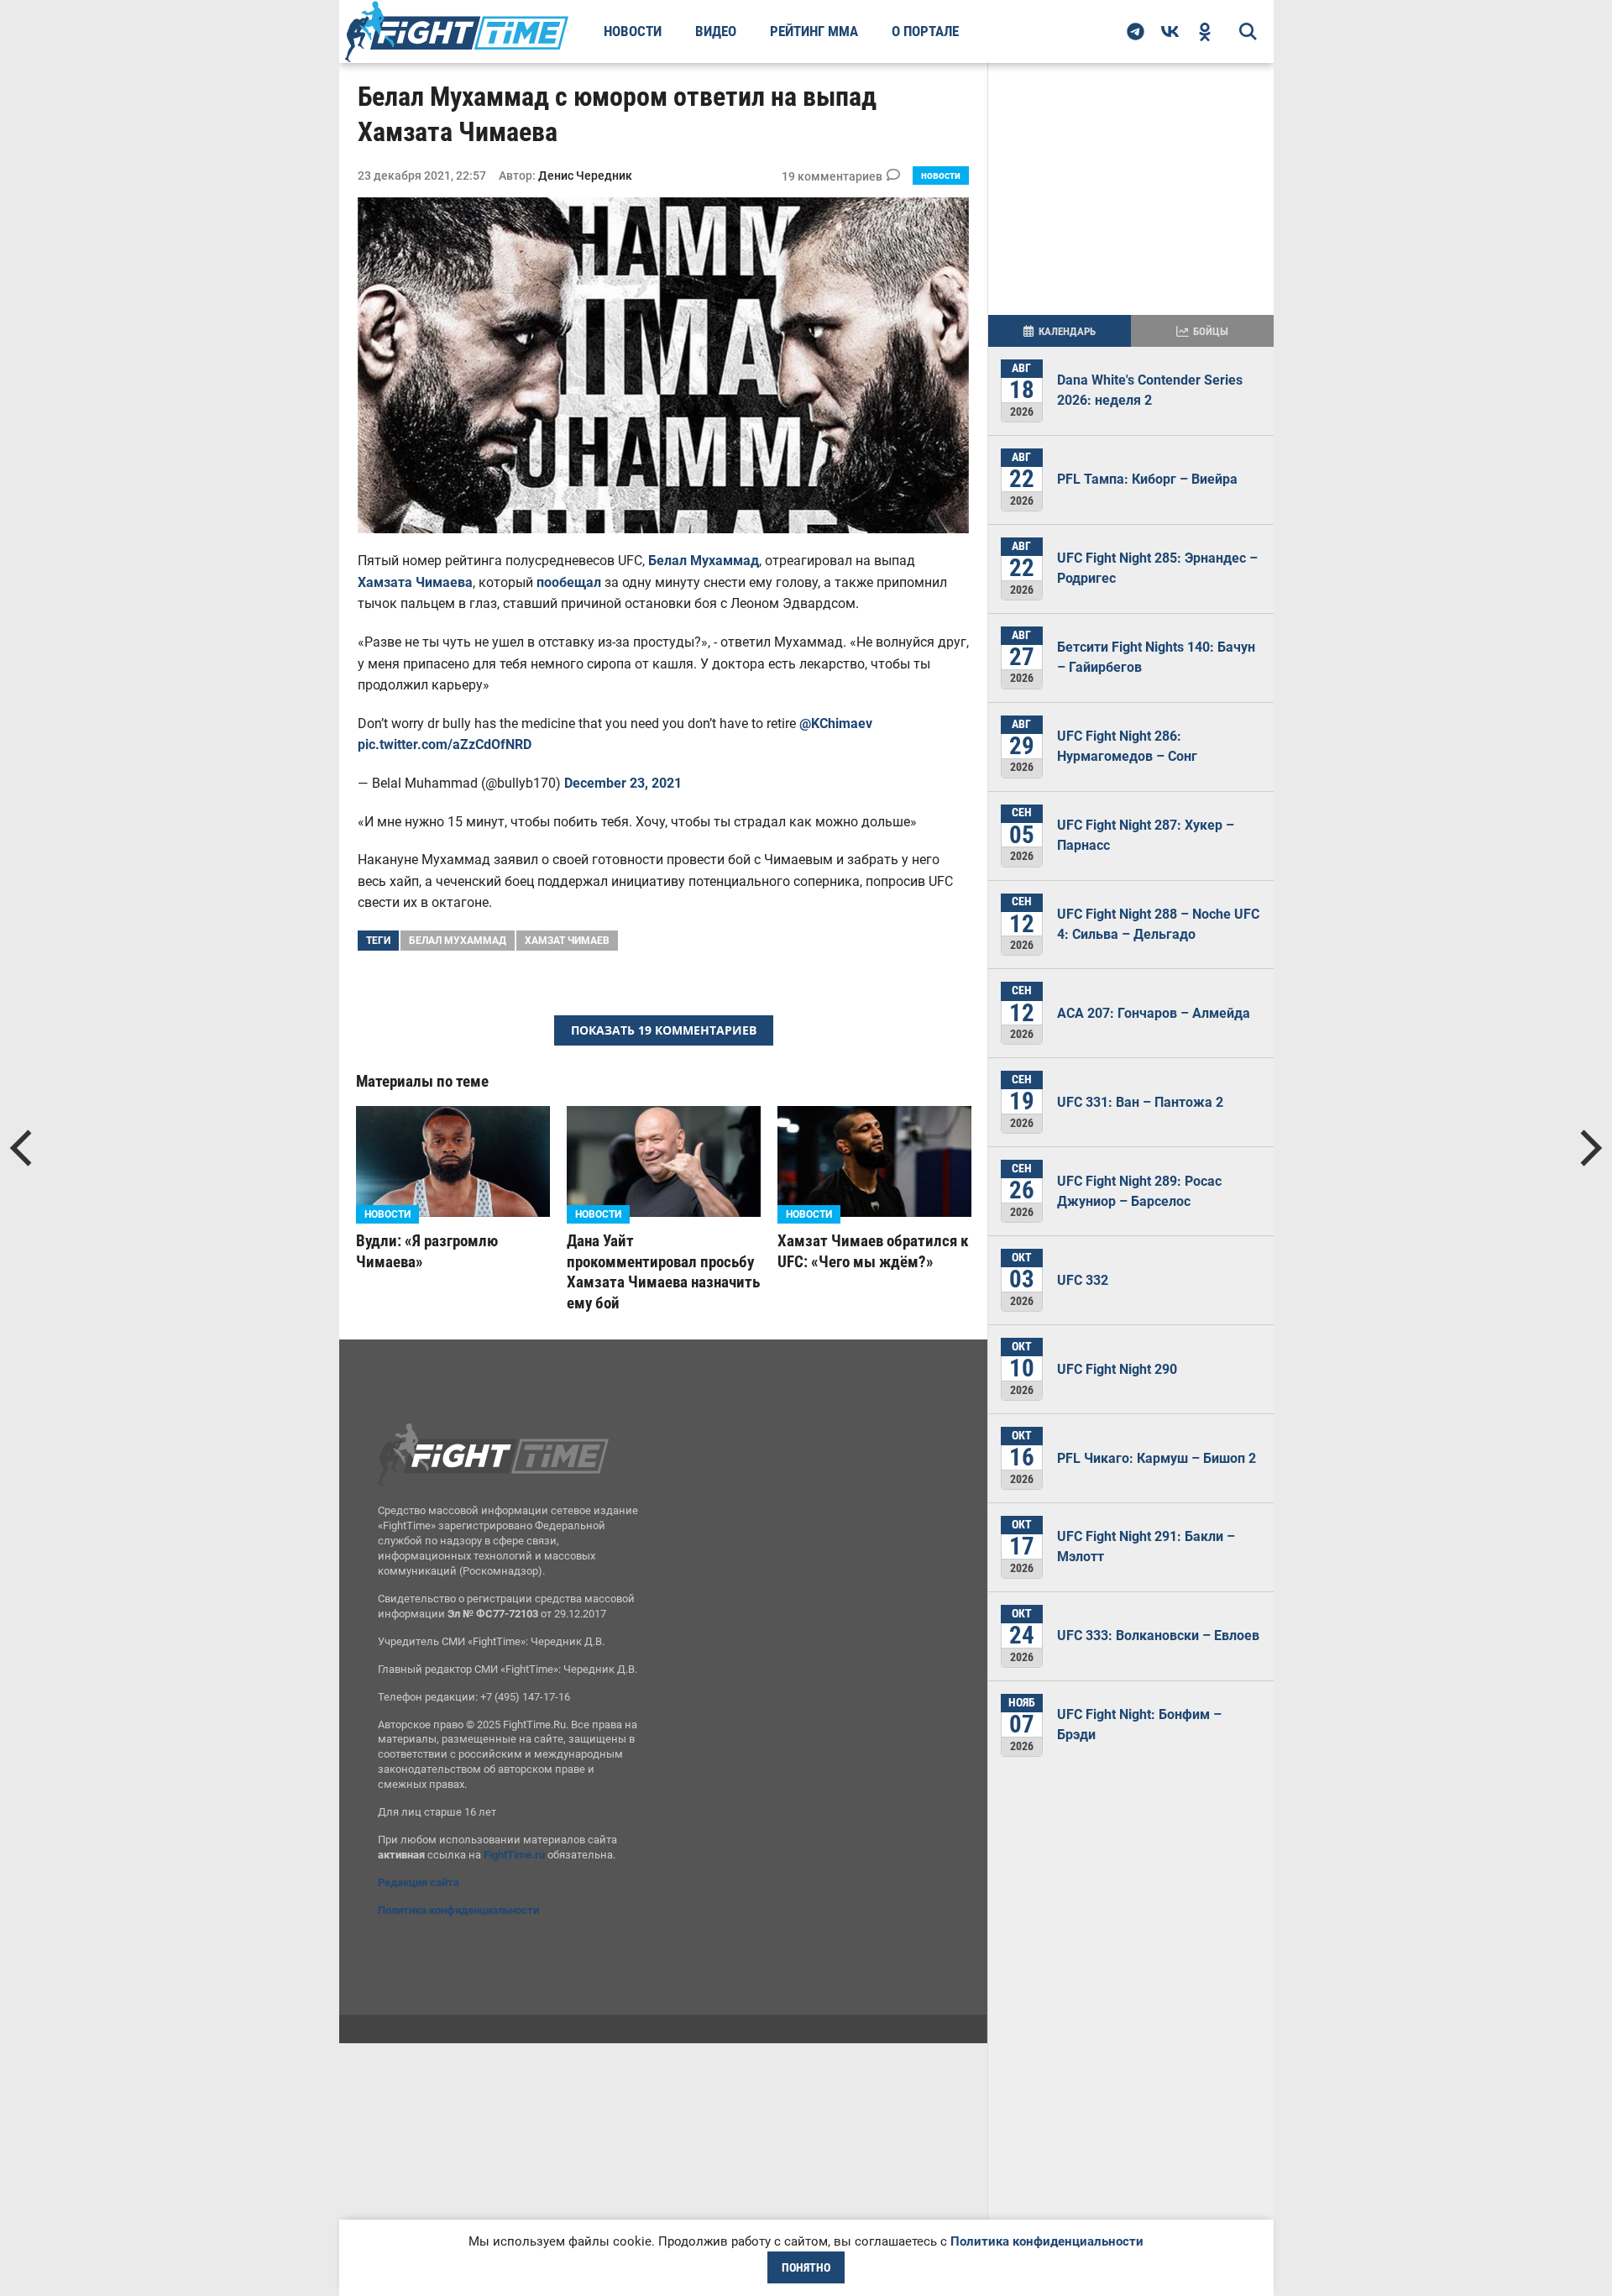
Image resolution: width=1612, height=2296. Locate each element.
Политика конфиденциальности (458, 1910)
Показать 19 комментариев (664, 1030)
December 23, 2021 (623, 783)
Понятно (806, 2267)
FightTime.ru (514, 1855)
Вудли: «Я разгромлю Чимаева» (427, 1251)
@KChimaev (836, 723)
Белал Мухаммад (704, 561)
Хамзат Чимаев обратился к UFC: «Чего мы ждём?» (873, 1251)
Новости (633, 31)
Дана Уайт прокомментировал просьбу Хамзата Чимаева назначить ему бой (663, 1272)
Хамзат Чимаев (567, 941)
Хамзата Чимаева (415, 582)
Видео (716, 31)
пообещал (569, 582)
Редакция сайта (419, 1882)
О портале (925, 31)
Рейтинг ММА (814, 31)
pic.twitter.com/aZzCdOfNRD (445, 744)
